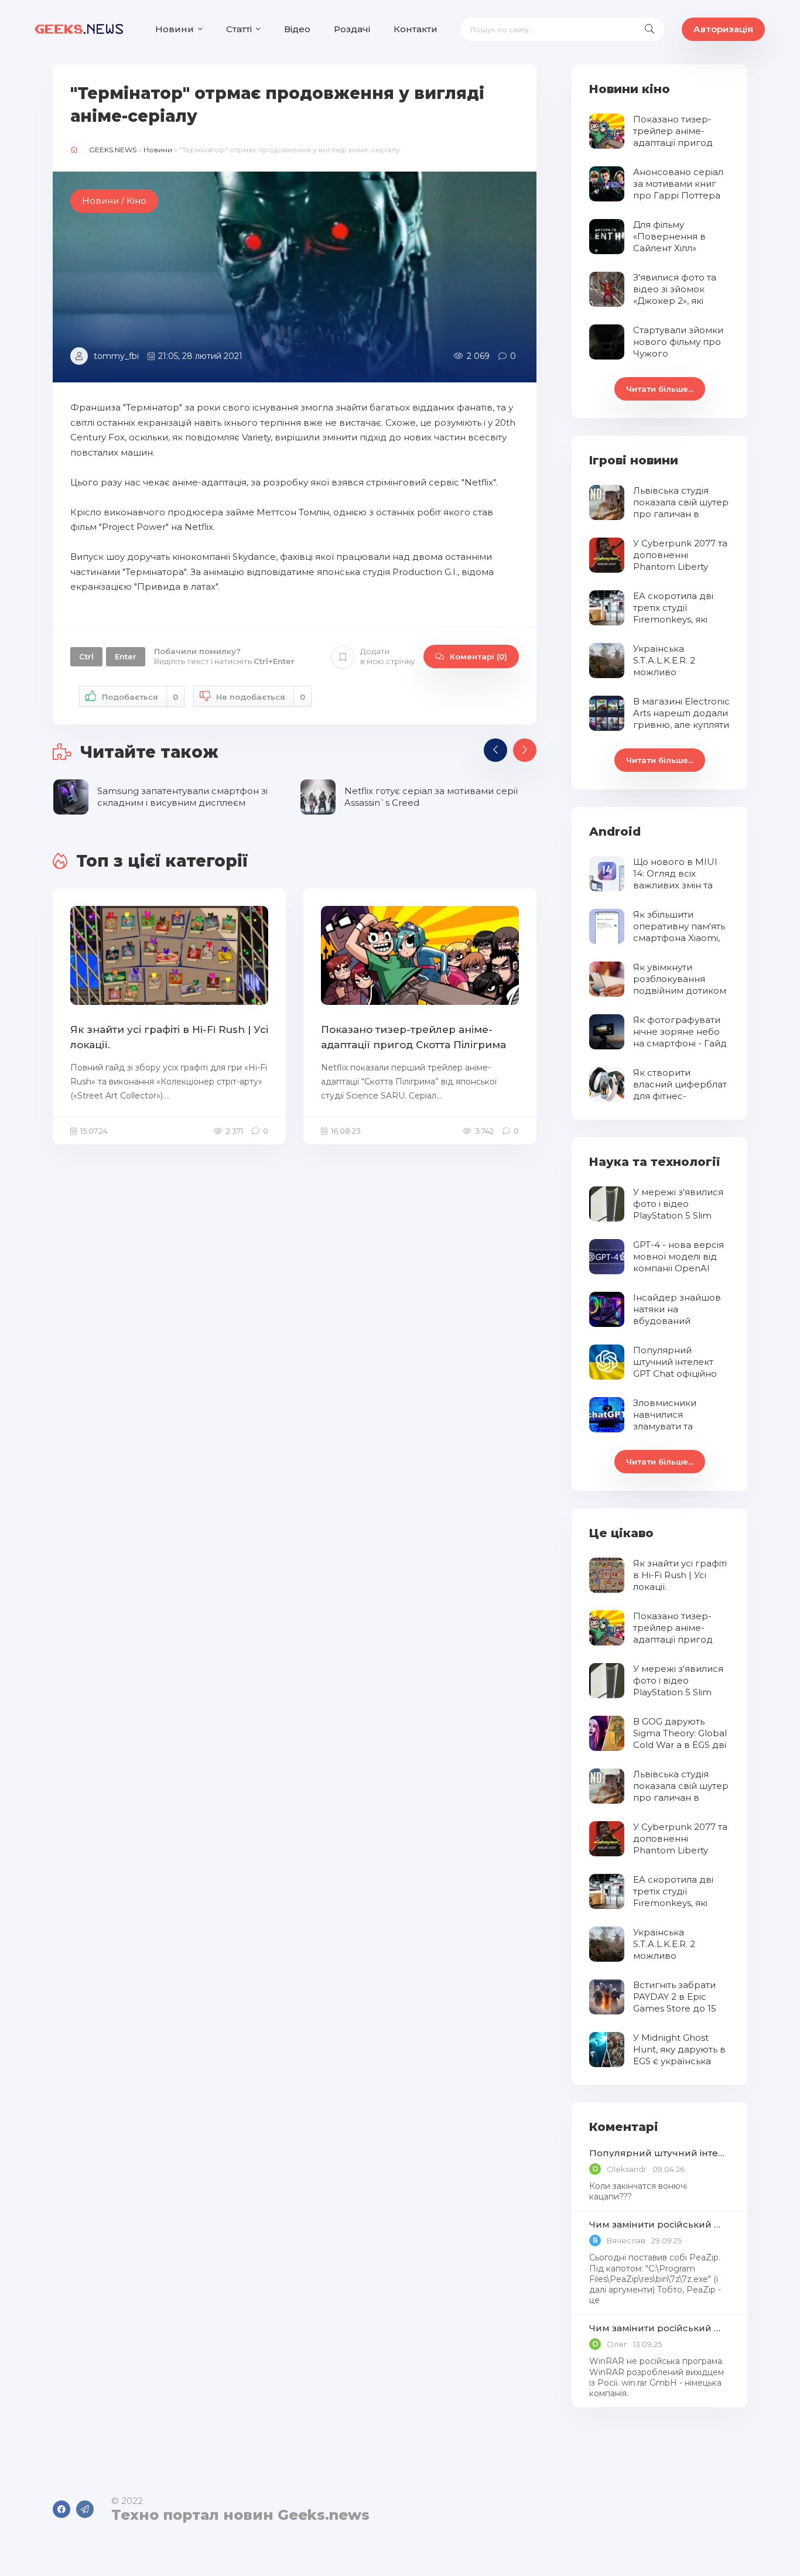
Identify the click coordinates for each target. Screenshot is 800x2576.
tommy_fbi (116, 356)
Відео (297, 29)
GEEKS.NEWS (113, 150)
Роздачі (352, 29)
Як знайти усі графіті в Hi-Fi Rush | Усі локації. (169, 1037)
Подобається (140, 697)
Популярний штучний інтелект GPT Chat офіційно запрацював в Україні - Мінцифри (659, 2153)
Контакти (416, 29)
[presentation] (495, 750)
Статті (239, 29)
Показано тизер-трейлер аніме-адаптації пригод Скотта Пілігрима (413, 1037)
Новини (175, 29)
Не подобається (261, 697)
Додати (387, 656)
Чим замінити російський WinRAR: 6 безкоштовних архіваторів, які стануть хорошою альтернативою (659, 2224)
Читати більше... (660, 389)
